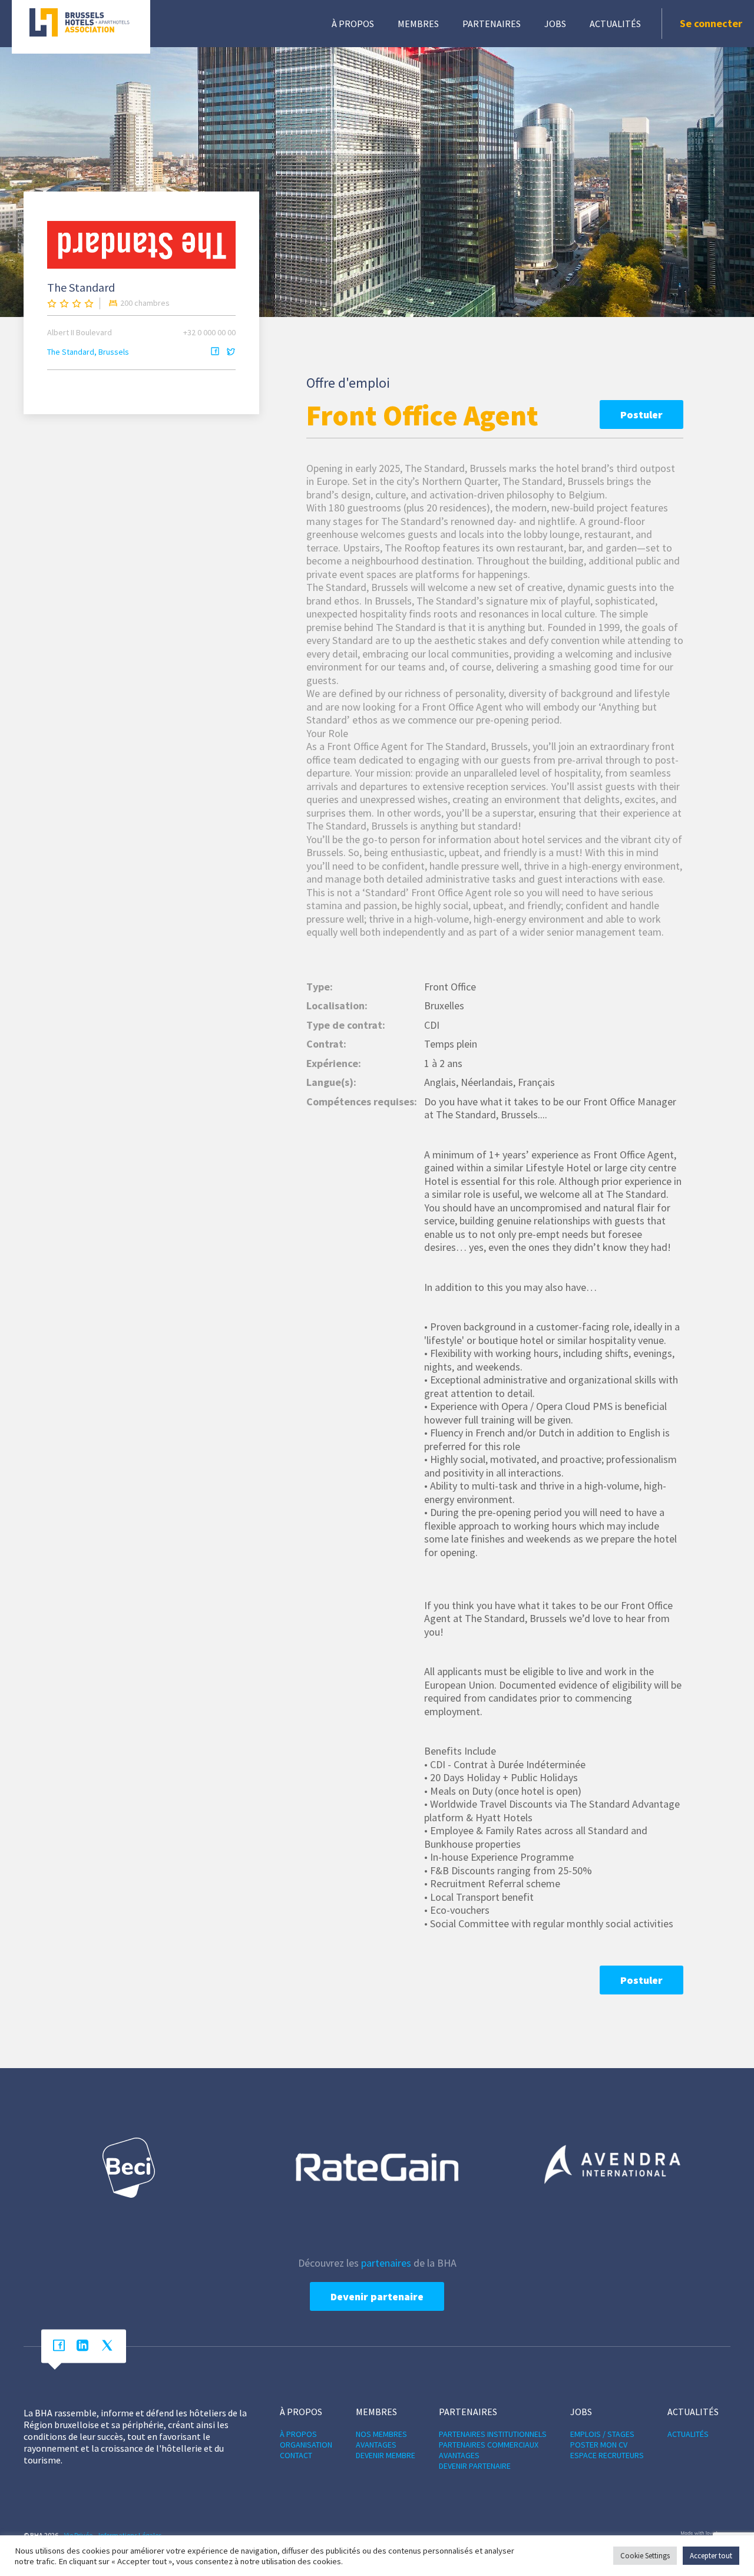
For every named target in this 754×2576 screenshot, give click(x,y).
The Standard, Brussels (88, 352)
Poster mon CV (599, 2445)
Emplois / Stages (602, 2434)
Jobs (555, 24)
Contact (296, 2455)
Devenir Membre (386, 2455)
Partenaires (492, 24)
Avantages (376, 2445)
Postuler (641, 415)
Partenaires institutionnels (493, 2434)
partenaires (386, 2263)
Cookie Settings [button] (645, 2556)
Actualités (615, 24)
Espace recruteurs (607, 2455)
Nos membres (381, 2434)
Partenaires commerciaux (489, 2445)
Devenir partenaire (377, 2296)
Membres (418, 24)
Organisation (306, 2445)
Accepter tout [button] (711, 2556)
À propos (353, 24)
